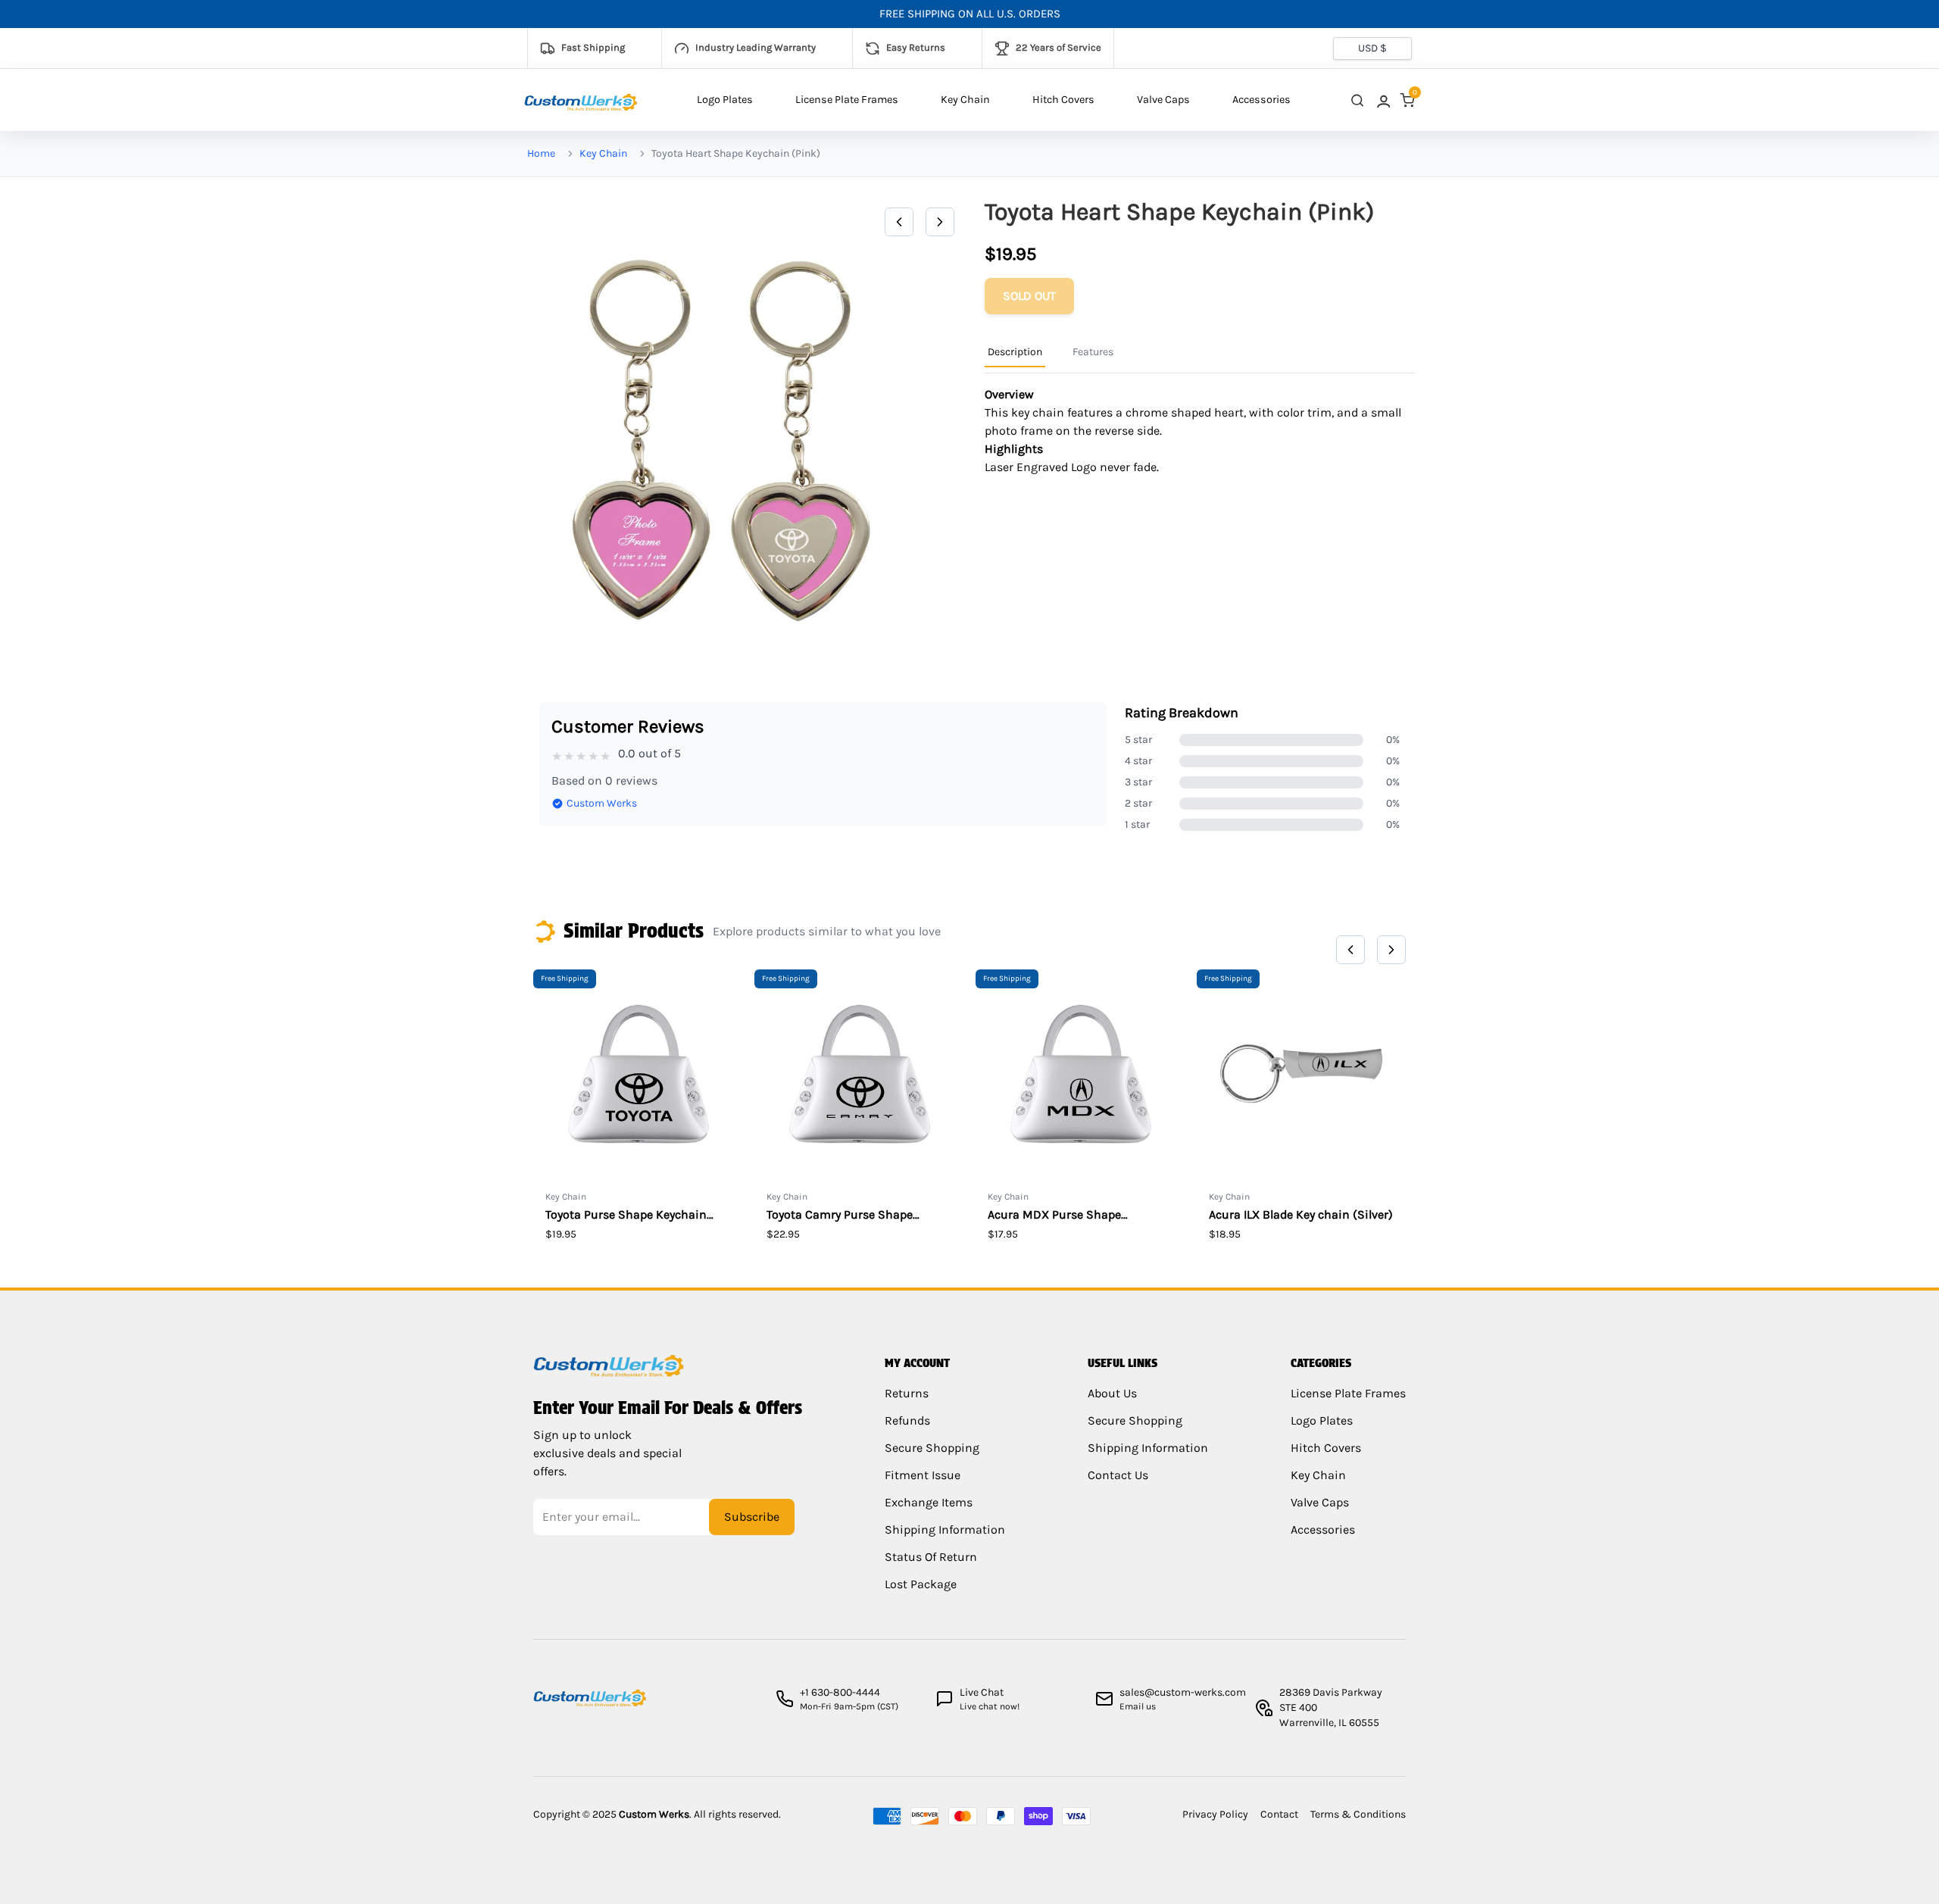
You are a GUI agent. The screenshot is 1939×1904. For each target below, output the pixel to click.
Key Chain (965, 100)
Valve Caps (1163, 100)
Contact (1279, 1814)
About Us (1112, 1393)
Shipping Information (945, 1529)
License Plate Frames (847, 100)
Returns (907, 1393)
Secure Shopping (932, 1448)
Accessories (1261, 100)
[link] (1382, 100)
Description (1015, 352)
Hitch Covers (1063, 100)
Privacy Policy (1215, 1814)
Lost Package (921, 1584)
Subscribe (752, 1517)
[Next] (940, 222)
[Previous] (899, 222)
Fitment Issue (923, 1475)
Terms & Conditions (1358, 1814)
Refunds (907, 1420)
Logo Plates (725, 100)
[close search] (1357, 100)
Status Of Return (931, 1557)
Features (1093, 352)
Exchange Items (929, 1502)
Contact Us (1118, 1475)
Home (541, 153)
